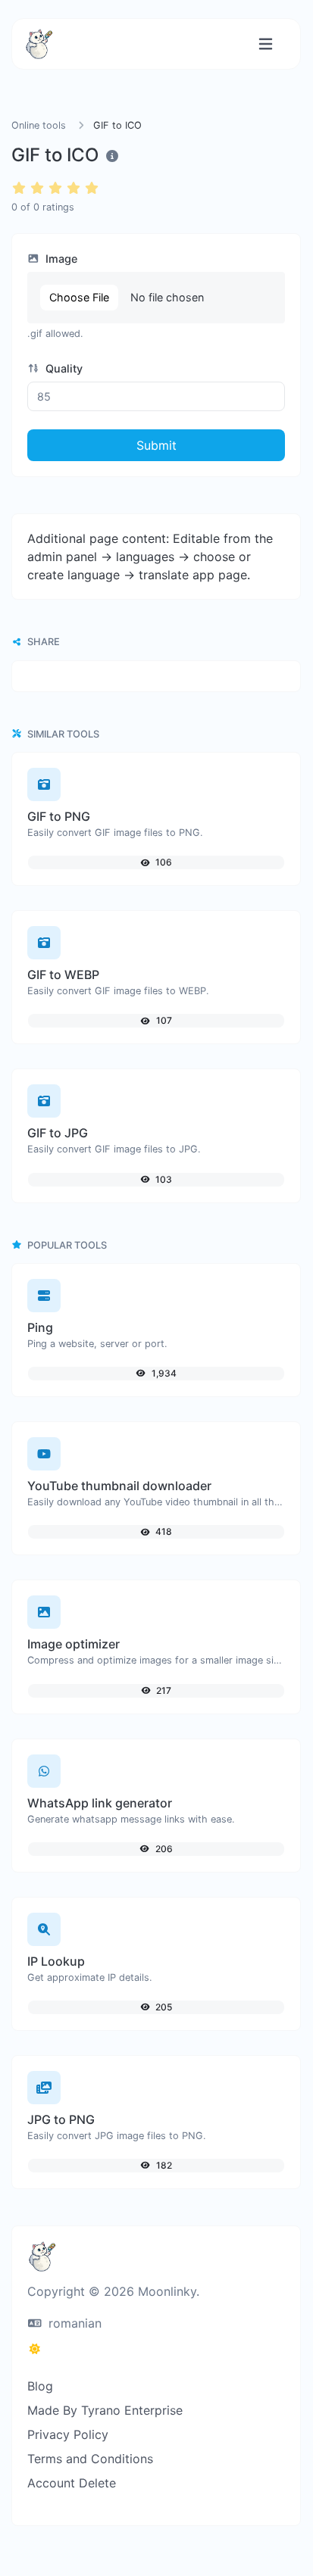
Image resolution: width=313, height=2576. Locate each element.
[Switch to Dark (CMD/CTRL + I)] (35, 2349)
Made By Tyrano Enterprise (105, 2410)
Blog (40, 2386)
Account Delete (72, 2483)
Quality (63, 368)
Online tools (39, 125)
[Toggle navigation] (266, 44)
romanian (73, 2323)
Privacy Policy (68, 2434)
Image (60, 259)
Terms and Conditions (90, 2459)
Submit (156, 445)
